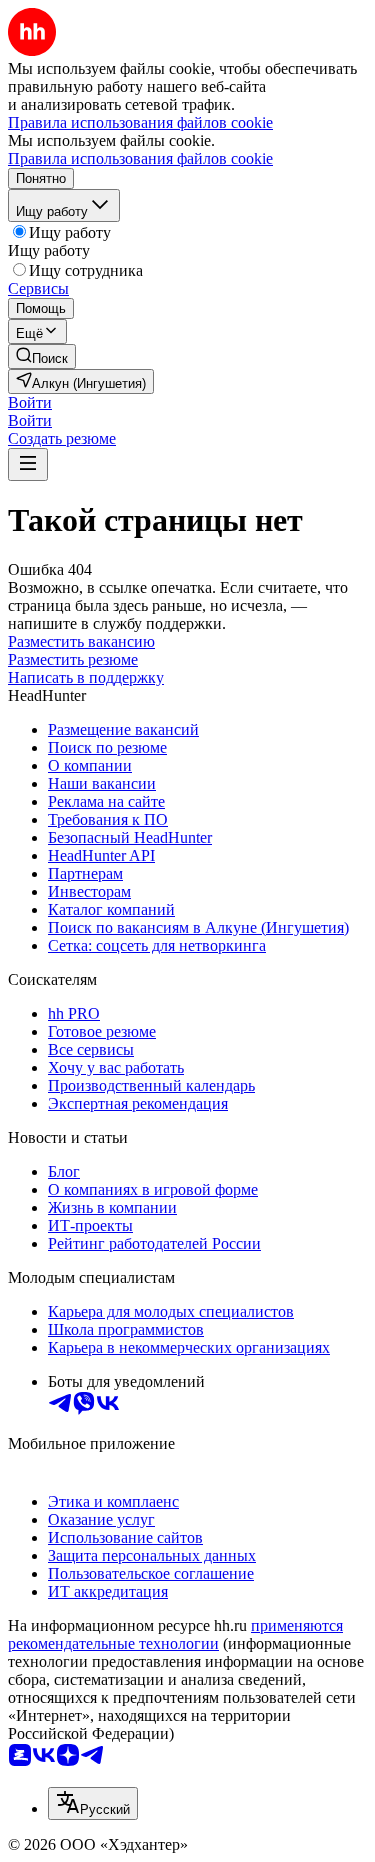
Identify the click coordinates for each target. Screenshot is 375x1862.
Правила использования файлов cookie (140, 158)
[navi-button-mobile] (28, 464)
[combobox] (93, 1803)
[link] (42, 356)
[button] (30, 402)
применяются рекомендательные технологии (175, 1634)
